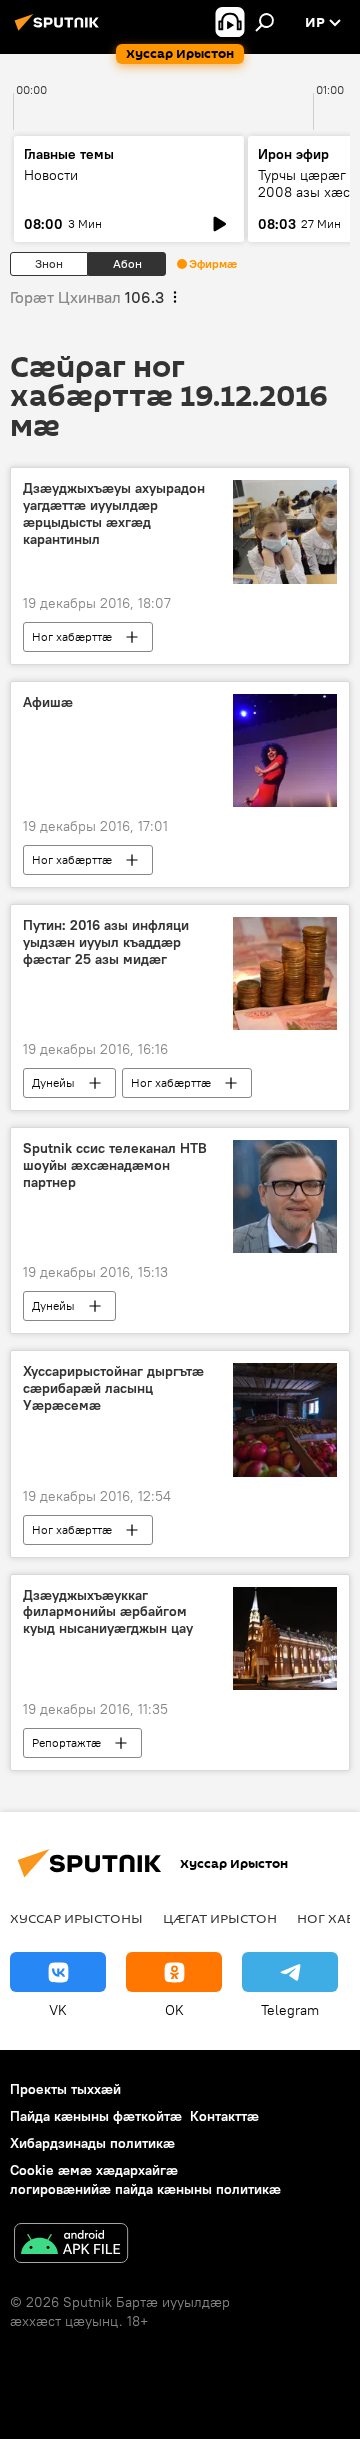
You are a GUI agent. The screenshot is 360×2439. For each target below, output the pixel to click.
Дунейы (53, 1082)
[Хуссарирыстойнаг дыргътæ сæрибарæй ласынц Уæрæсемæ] (285, 1419)
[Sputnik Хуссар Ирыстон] (60, 30)
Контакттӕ (224, 2116)
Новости (51, 175)
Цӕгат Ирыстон (220, 1918)
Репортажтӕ (66, 1742)
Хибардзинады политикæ (92, 2143)
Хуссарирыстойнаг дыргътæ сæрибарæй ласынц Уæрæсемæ (113, 1388)
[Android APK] (71, 2245)
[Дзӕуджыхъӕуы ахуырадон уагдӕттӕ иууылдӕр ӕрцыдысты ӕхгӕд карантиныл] (285, 532)
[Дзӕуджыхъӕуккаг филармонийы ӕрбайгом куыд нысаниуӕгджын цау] (285, 1639)
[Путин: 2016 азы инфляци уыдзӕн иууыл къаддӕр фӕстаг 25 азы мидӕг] (285, 973)
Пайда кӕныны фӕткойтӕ (96, 2116)
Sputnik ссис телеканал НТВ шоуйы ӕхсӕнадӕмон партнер (115, 1165)
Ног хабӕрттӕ (72, 636)
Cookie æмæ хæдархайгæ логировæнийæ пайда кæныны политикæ (145, 2179)
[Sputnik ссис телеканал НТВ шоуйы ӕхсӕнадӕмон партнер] (285, 1196)
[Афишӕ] (285, 750)
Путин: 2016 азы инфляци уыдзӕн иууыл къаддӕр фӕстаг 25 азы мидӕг (106, 942)
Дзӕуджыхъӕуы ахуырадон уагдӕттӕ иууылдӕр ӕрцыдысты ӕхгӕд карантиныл (114, 513)
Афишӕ (48, 702)
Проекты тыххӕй (65, 2089)
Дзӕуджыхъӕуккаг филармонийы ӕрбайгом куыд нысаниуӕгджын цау (108, 1612)
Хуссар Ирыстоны (76, 1918)
